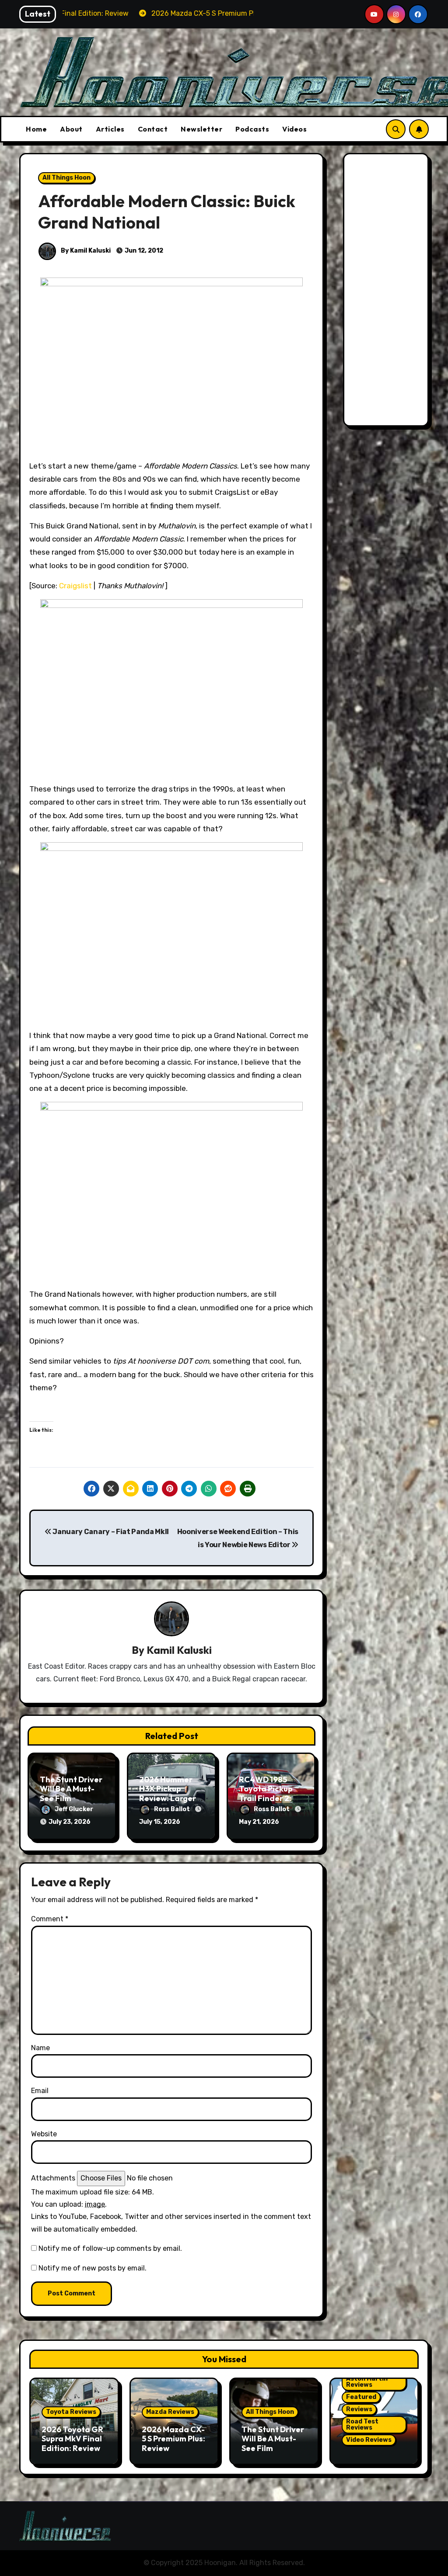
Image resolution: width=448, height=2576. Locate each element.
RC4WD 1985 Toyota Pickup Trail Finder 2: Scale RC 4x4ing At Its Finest (269, 1798)
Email (40, 2091)
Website (44, 2134)
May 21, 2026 (259, 1822)
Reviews (359, 2409)
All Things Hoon (66, 178)
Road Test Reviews (362, 2425)
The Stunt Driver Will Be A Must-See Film (71, 1789)
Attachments (53, 2178)
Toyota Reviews (71, 2412)
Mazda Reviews (170, 2412)
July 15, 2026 (160, 1822)
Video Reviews (369, 2440)
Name (40, 2048)
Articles (110, 129)
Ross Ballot (173, 1809)
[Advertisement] (387, 292)
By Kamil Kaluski (85, 251)
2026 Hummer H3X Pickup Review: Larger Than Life (168, 1794)
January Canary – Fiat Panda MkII (110, 1532)
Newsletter (201, 129)
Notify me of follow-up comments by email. (110, 2248)
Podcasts (252, 129)
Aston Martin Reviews (367, 2382)
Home (36, 129)
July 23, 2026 (70, 1822)
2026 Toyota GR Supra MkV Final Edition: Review (72, 2439)
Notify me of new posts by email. (93, 2268)
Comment (50, 1919)
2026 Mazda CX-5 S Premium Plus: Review (173, 2439)
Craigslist (75, 586)
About (71, 129)
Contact (153, 129)
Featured (361, 2397)
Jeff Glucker (74, 1809)
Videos (294, 129)
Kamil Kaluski (179, 1650)
